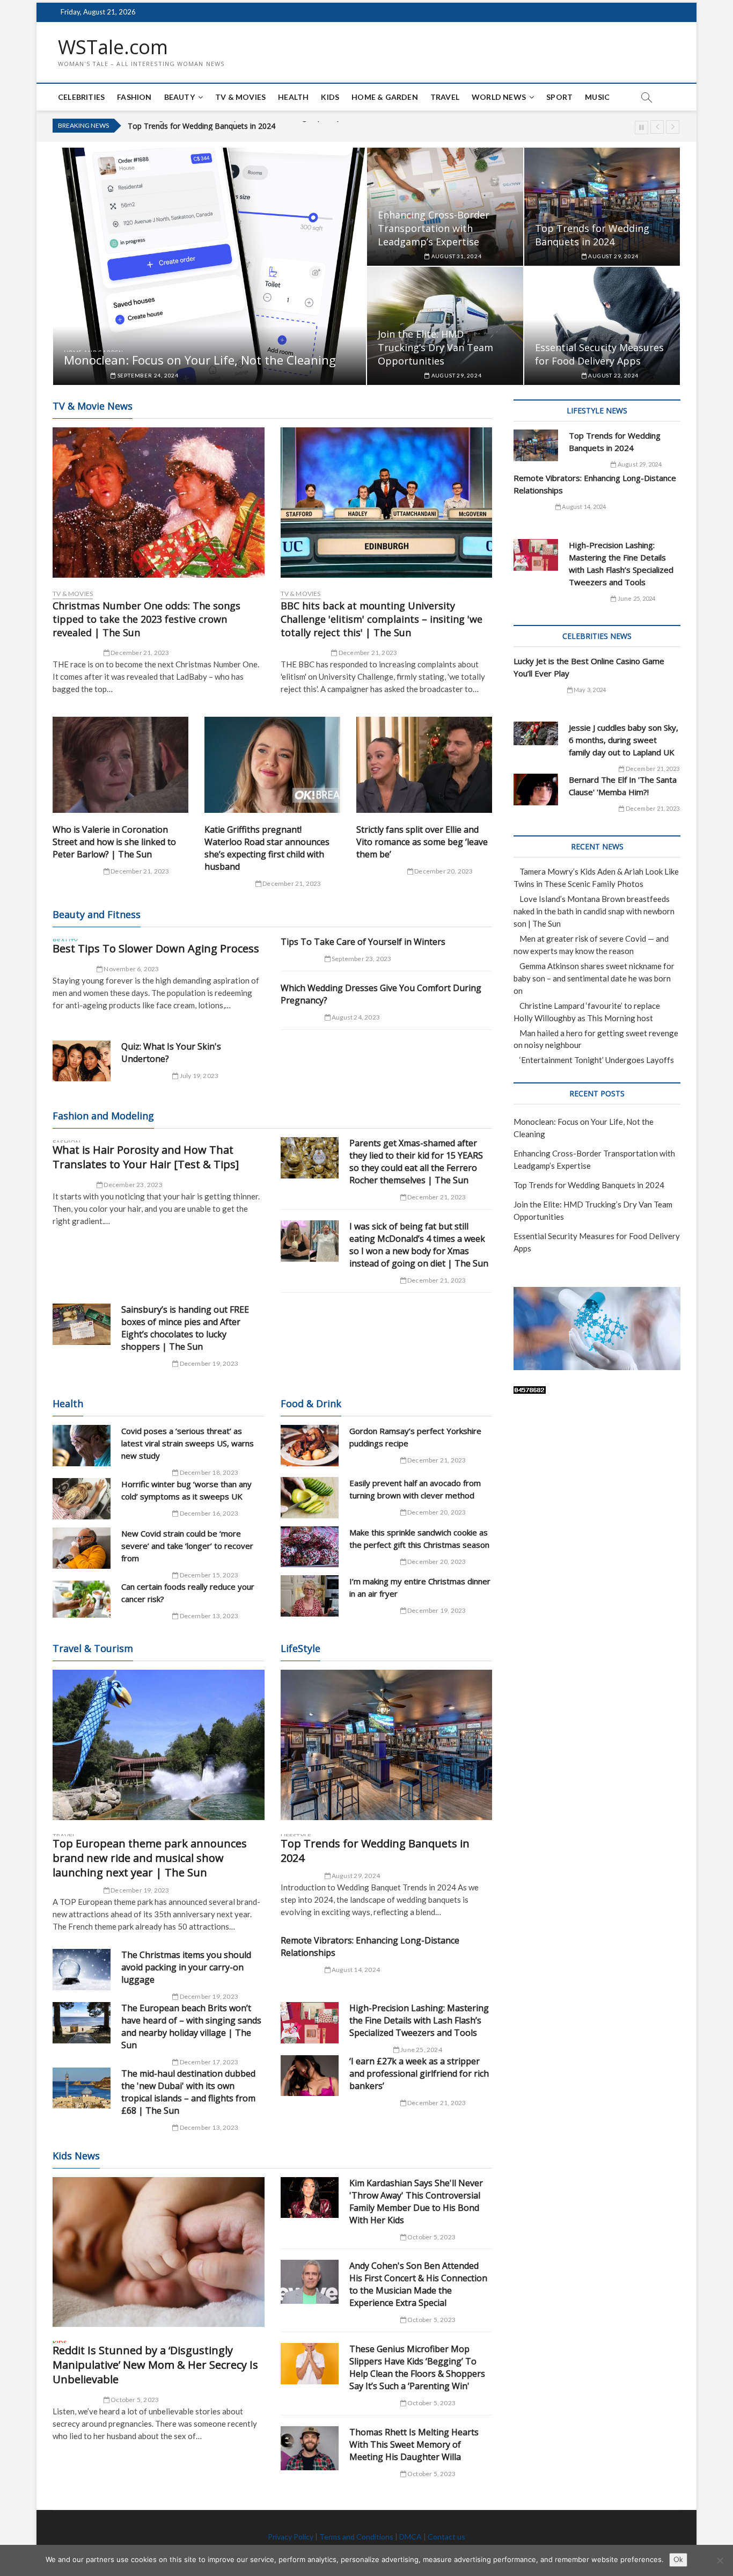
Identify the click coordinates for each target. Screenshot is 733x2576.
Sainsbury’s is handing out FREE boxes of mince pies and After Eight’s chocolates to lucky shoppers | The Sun (185, 1328)
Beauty (179, 97)
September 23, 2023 (361, 959)
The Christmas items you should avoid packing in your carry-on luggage (186, 1967)
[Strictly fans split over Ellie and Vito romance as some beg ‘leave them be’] (424, 765)
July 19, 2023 (198, 1076)
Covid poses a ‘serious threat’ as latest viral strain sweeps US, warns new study (188, 1443)
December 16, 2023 (208, 1513)
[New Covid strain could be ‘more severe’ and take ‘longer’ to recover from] (82, 1548)
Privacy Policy (291, 2537)
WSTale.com (113, 47)
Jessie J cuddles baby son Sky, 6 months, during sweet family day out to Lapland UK (624, 740)
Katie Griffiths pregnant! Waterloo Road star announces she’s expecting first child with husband (267, 848)
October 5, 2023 (134, 2400)
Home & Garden (385, 97)
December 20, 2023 (443, 871)
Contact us (446, 2537)
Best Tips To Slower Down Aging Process (156, 948)
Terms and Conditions (356, 2537)
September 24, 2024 (147, 375)
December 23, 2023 (133, 1185)
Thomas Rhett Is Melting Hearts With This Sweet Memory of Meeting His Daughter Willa (414, 2444)
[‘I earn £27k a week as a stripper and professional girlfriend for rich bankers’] (310, 2076)
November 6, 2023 (131, 969)
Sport (559, 97)
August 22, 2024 (613, 375)
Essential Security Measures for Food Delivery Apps (599, 354)
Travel (445, 97)
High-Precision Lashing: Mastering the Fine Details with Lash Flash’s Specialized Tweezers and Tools (419, 2020)
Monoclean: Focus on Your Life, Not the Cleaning (200, 360)
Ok (678, 2559)
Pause (642, 128)
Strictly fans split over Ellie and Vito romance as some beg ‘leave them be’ (422, 842)
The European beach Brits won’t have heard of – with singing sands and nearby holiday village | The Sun (191, 2026)
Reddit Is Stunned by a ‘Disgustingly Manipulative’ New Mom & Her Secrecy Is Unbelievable (155, 2365)
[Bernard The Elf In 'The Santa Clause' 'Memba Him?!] (536, 789)
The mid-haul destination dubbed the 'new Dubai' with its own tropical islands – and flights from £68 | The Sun (188, 2092)
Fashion (134, 97)
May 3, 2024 (589, 690)
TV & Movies (240, 97)
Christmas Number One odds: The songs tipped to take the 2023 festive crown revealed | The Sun (146, 619)
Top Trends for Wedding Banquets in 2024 (592, 235)
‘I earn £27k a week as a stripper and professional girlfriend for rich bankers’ (419, 2073)
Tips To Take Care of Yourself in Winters (363, 942)
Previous (657, 127)
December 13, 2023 (208, 1616)
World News (499, 97)
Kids (330, 97)
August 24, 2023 (355, 1017)
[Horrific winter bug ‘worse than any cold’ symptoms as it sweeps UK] (82, 1499)
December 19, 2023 (208, 1363)
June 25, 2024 (421, 2050)
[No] (720, 2560)
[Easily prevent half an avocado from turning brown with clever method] (310, 1498)
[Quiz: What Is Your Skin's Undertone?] (82, 1061)
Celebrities (81, 97)
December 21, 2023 (140, 653)
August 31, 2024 (456, 256)
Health (293, 97)
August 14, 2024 (355, 1970)
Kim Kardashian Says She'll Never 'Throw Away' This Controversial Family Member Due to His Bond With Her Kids (416, 2202)
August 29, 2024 (613, 256)
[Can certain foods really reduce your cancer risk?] (82, 1599)
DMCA (411, 2537)
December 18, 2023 (208, 1472)
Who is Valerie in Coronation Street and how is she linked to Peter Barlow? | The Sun (114, 842)
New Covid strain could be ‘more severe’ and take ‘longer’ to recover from (187, 1546)
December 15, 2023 (208, 1575)
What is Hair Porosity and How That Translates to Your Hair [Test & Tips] (146, 1157)
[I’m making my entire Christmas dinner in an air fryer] (310, 1596)
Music (597, 97)
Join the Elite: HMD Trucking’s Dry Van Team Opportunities (229, 126)
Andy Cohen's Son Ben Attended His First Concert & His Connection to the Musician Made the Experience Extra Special (418, 2284)
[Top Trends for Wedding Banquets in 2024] (387, 1745)
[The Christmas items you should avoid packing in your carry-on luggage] (82, 1970)
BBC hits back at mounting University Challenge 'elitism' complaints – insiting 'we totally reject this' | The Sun (382, 619)
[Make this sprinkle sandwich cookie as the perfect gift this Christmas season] (310, 1547)
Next (673, 127)
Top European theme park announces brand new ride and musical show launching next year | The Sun (150, 1858)
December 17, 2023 (208, 2062)
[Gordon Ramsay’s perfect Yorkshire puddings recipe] (310, 1446)
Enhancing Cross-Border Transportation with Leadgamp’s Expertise (434, 228)
